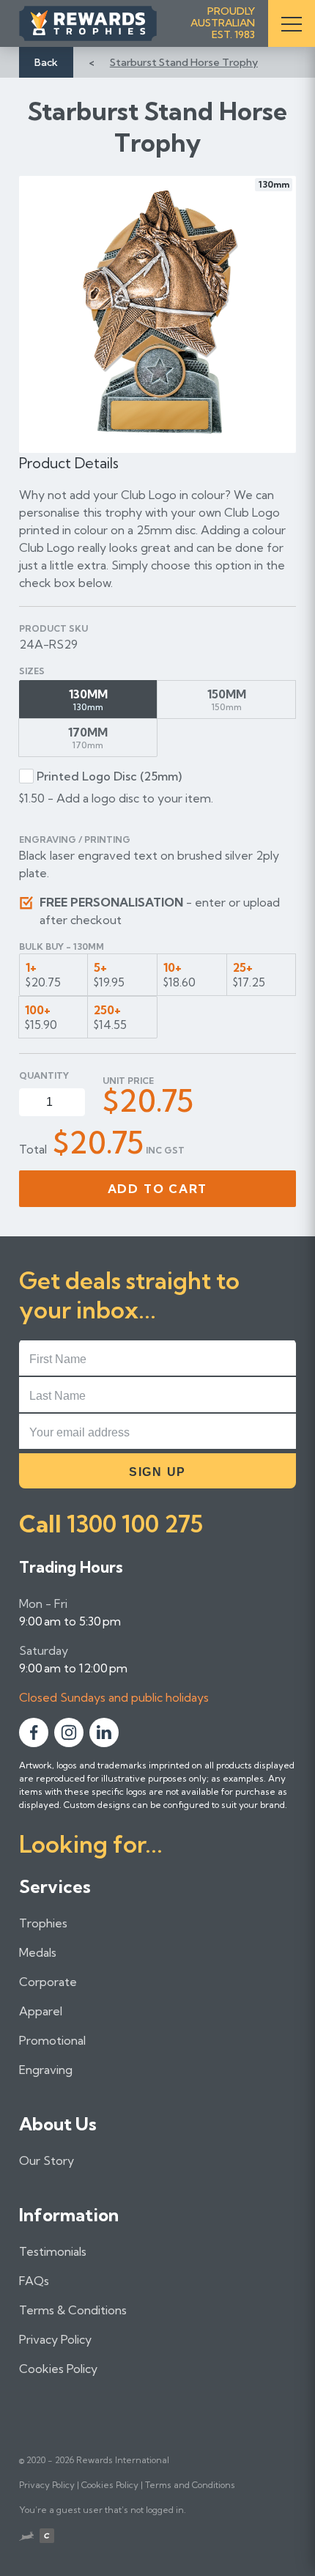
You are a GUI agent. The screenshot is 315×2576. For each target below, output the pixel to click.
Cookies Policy (58, 2369)
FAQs (34, 2281)
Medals (38, 1952)
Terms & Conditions (73, 2310)
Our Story (47, 2160)
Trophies (43, 1923)
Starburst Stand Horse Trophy (184, 62)
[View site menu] (292, 23)
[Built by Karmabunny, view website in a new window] (26, 2538)
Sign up (157, 1472)
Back (46, 62)
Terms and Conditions (190, 2485)
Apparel (41, 2011)
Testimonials (53, 2251)
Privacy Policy (55, 2339)
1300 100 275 (135, 1524)
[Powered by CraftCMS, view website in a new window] (47, 2538)
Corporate (48, 1982)
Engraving (46, 2070)
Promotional (52, 2040)
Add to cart (158, 1189)
